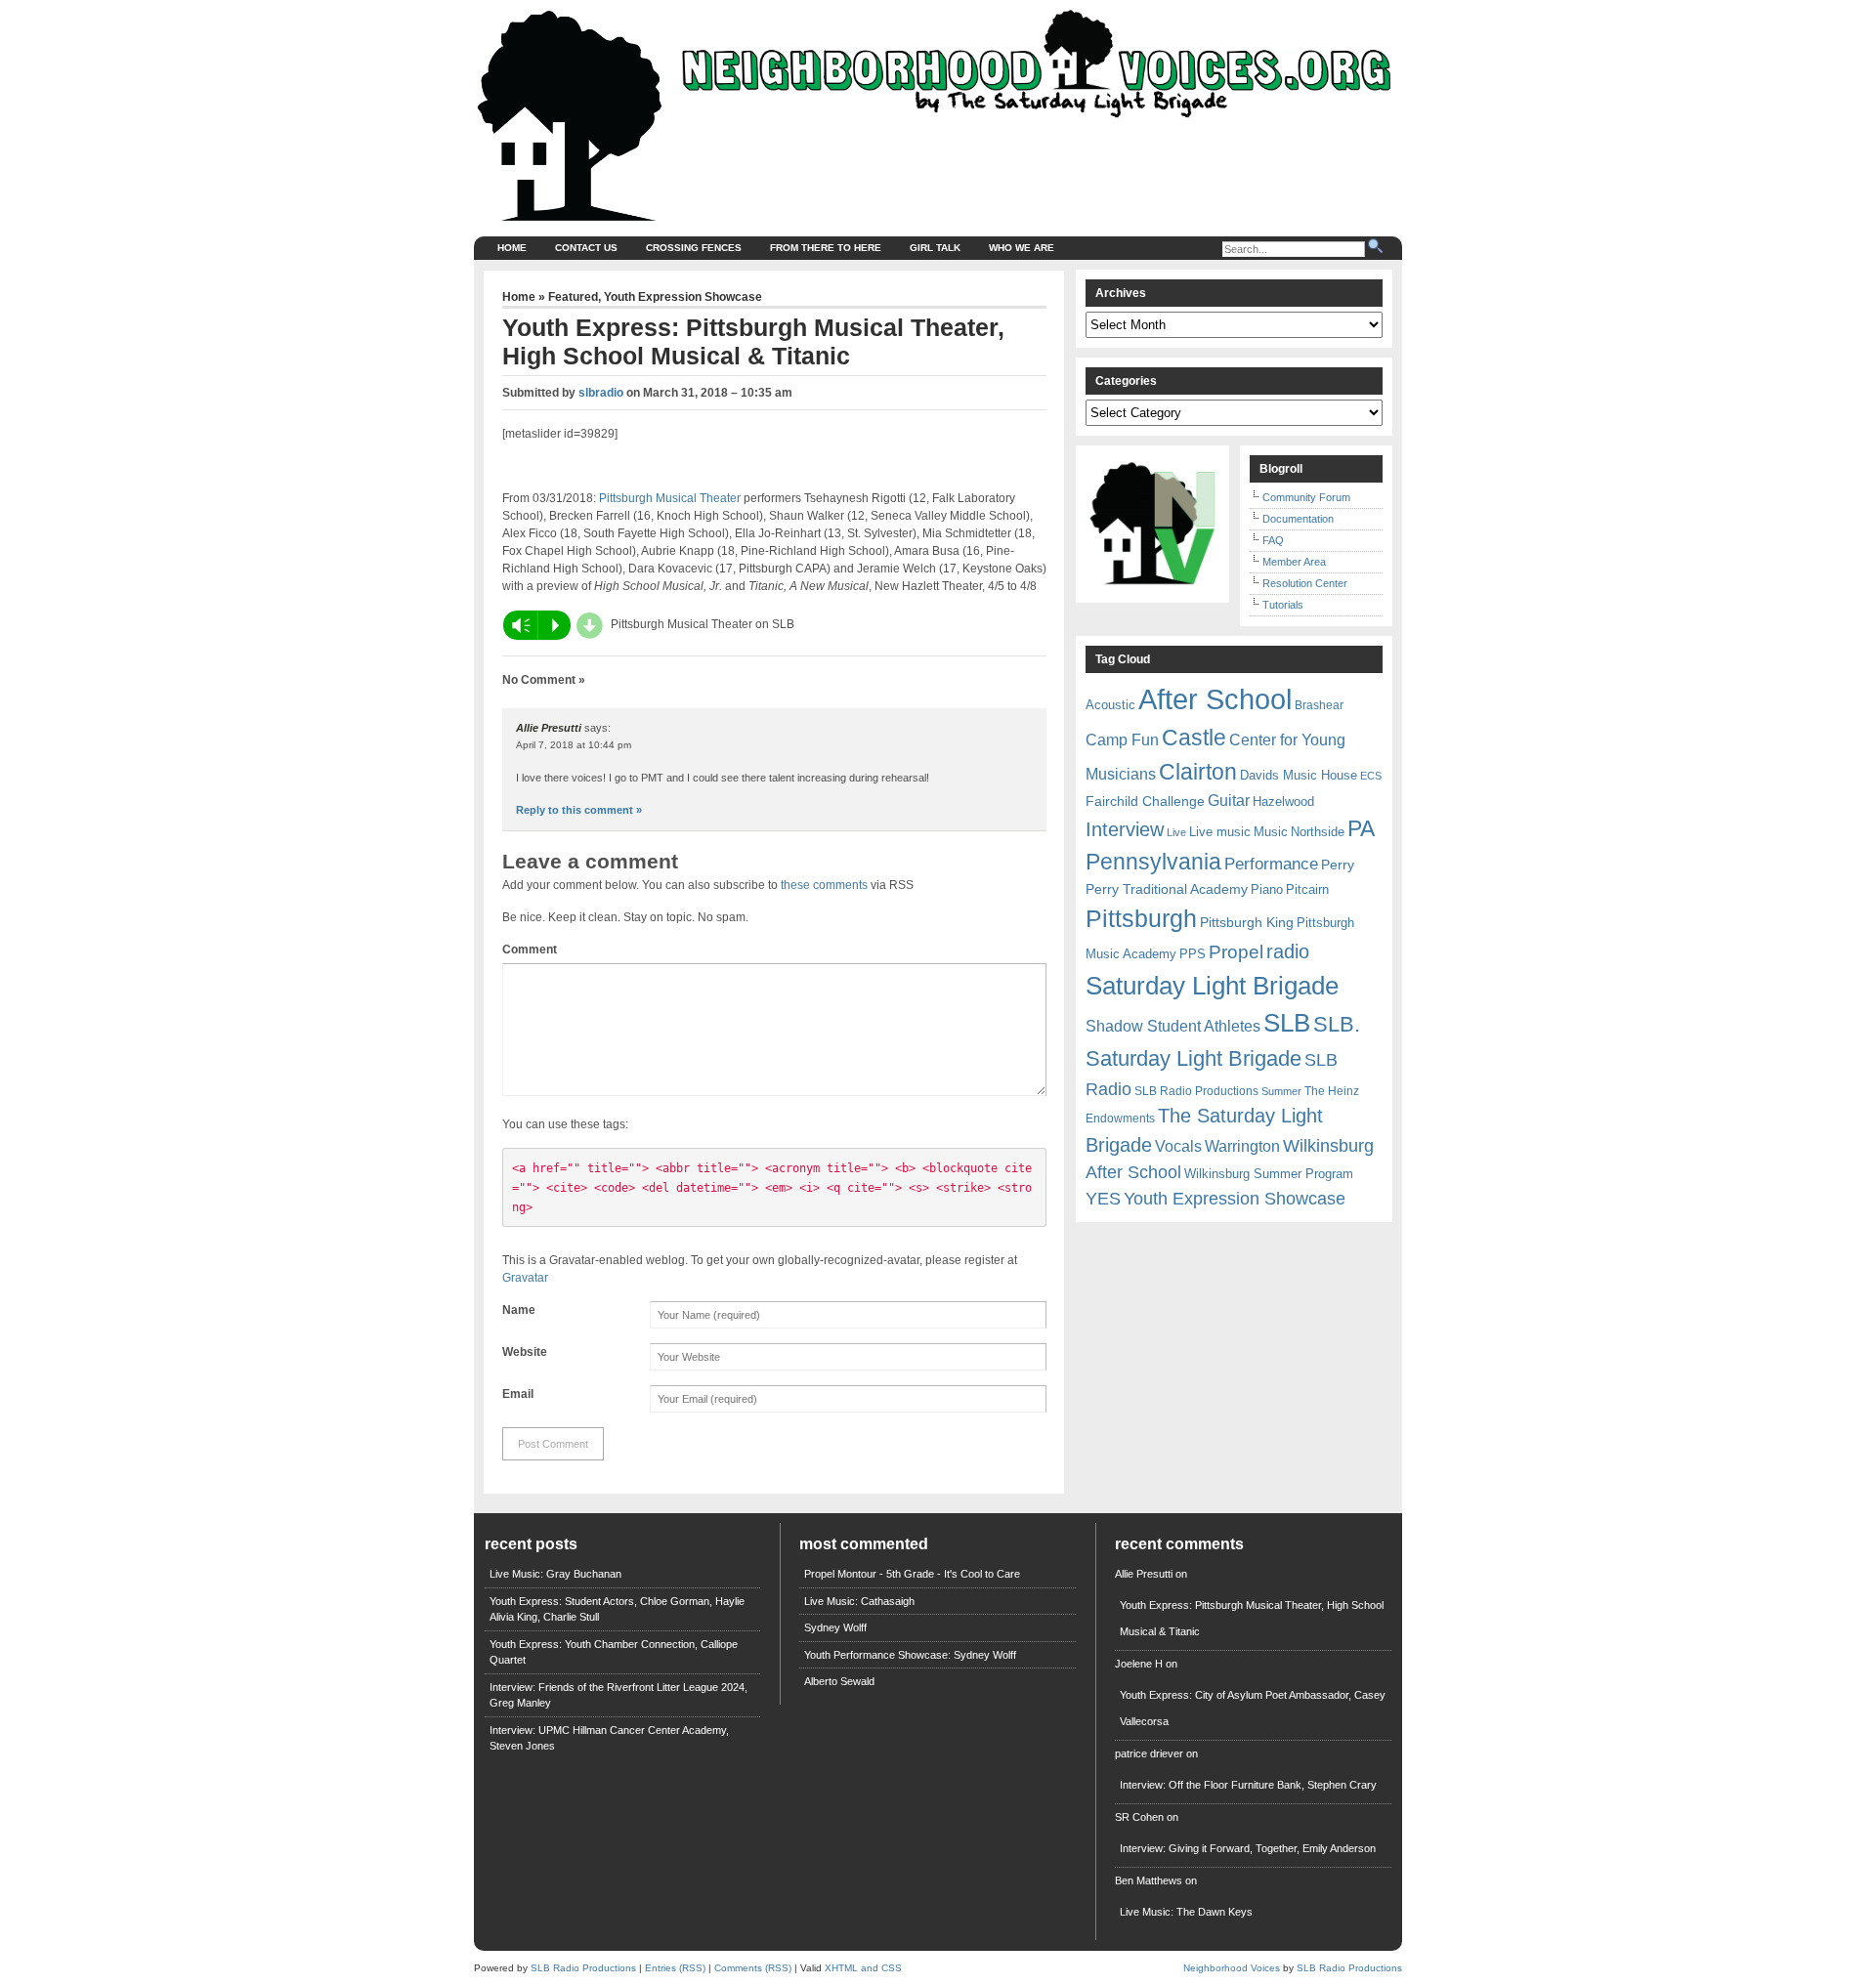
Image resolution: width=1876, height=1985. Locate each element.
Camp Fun (1122, 740)
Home (512, 248)
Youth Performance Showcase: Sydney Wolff (910, 1655)
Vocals (1178, 1146)
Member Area (1294, 562)
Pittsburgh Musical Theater (670, 498)
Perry (1338, 865)
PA (1361, 828)
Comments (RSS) (753, 1968)
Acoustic (1110, 705)
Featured (573, 297)
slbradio (601, 393)
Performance (1271, 864)
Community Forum (1306, 497)
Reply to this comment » (579, 810)
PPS (1193, 954)
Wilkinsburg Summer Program (1269, 1174)
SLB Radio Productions (1196, 1091)
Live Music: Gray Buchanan (555, 1574)
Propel (1236, 952)
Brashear (1319, 705)
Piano (1267, 889)
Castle (1194, 738)
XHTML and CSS (863, 1968)
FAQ (1273, 540)
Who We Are (1022, 248)
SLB (1287, 1023)
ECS (1371, 776)
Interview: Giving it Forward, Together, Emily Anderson (1248, 1848)
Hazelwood (1283, 802)
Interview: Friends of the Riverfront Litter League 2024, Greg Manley (618, 1695)
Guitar (1229, 801)
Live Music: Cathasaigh (859, 1601)
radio (1288, 951)
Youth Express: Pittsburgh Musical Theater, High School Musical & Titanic (1252, 1618)
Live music (1220, 832)
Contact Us (586, 248)
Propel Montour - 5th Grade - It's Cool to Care (912, 1574)
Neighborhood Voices (1232, 1968)
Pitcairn (1307, 889)
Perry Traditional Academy (1167, 889)
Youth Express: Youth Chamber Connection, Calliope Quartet (614, 1652)
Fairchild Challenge (1145, 801)
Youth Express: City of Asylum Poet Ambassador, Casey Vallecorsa (1253, 1708)
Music (1271, 832)
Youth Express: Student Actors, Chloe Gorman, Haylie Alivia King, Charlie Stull (617, 1609)
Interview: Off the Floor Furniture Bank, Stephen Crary (1248, 1785)
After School (1215, 699)
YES (1103, 1199)
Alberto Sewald (839, 1681)
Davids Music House (1299, 775)
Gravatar (525, 1278)
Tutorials (1283, 605)
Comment (530, 950)
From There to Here (826, 248)
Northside (1318, 832)
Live (1176, 832)
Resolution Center (1305, 583)
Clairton (1198, 772)
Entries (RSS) (675, 1968)
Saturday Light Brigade (1212, 986)
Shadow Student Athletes (1173, 1026)
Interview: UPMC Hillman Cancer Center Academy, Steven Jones (609, 1738)
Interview (1125, 829)
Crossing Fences (694, 248)
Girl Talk (935, 248)
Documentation (1298, 519)
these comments (824, 885)
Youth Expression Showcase (683, 297)
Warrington (1242, 1146)
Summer (1281, 1091)
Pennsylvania (1153, 862)
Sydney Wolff (835, 1627)
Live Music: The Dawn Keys (1186, 1912)
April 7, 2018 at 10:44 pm (574, 745)
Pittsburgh (1141, 919)
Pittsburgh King (1247, 922)
